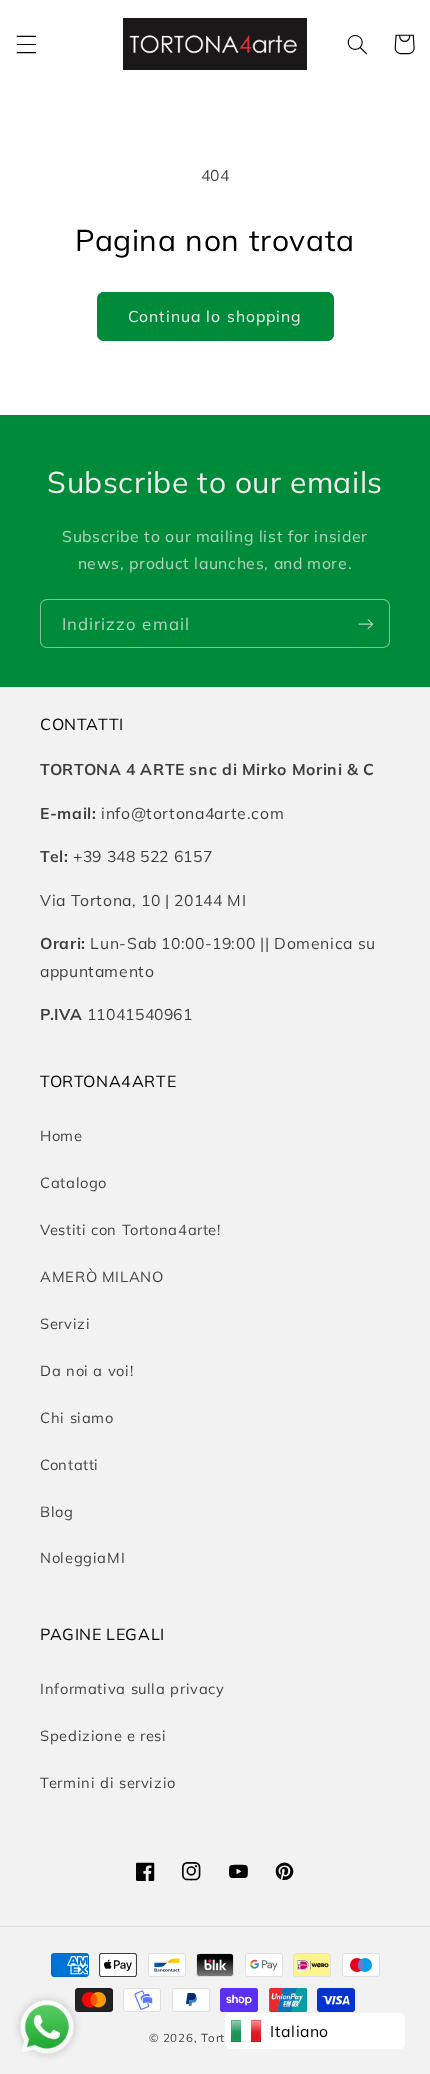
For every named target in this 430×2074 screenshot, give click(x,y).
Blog (57, 1511)
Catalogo (73, 1182)
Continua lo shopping (215, 316)
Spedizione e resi (103, 1735)
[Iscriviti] (366, 623)
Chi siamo (77, 1417)
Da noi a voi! (86, 1370)
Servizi (65, 1323)
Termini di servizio (108, 1782)
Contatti (69, 1464)
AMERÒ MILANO (102, 1276)
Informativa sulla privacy (132, 1688)
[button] (26, 44)
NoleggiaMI (82, 1557)
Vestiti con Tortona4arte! (130, 1229)
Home (61, 1135)
